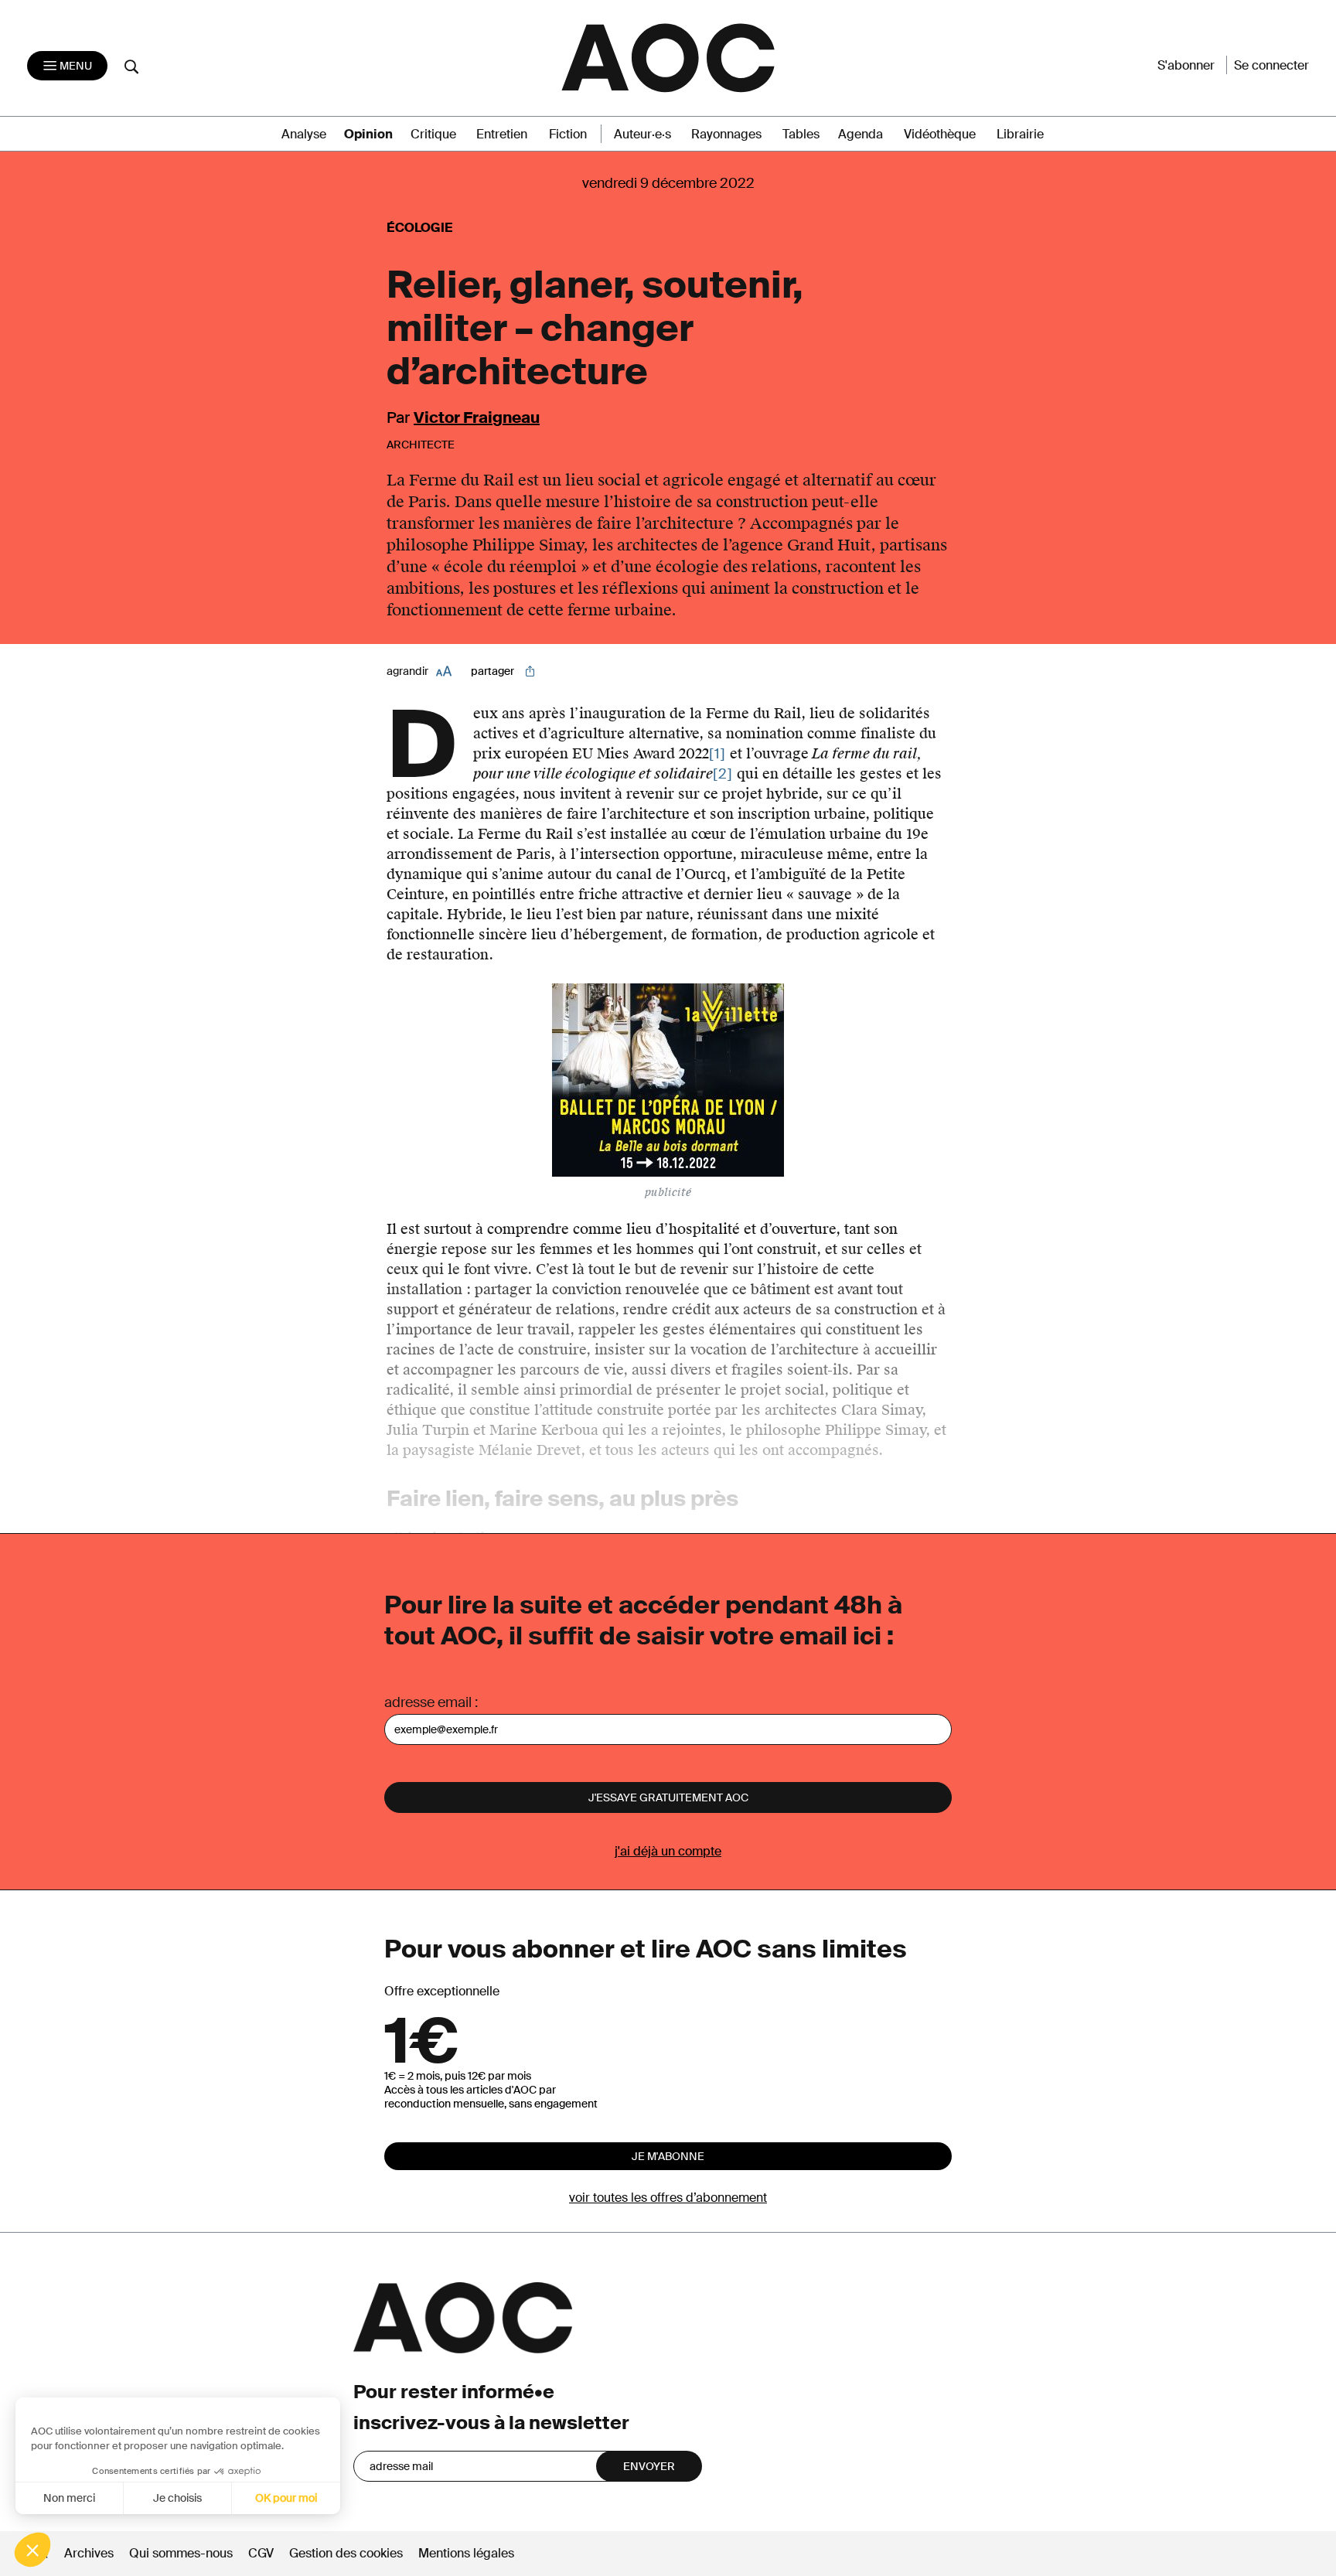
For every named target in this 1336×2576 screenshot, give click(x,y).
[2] (723, 774)
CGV (261, 2553)
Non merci (69, 2498)
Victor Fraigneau (477, 417)
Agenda (861, 134)
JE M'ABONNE (668, 2156)
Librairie (1020, 134)
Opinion (368, 134)
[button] (32, 2550)
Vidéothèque (940, 134)
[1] (717, 754)
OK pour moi (286, 2498)
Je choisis (177, 2498)
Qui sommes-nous (181, 2553)
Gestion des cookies (348, 2553)
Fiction (568, 134)
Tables (801, 134)
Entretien (502, 134)
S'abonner (1186, 65)
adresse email (428, 1702)
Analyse (304, 134)
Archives (89, 2553)
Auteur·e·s (642, 134)
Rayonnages (726, 134)
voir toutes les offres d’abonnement (668, 2198)
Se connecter (1271, 65)
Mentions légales (466, 2553)
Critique (433, 134)
